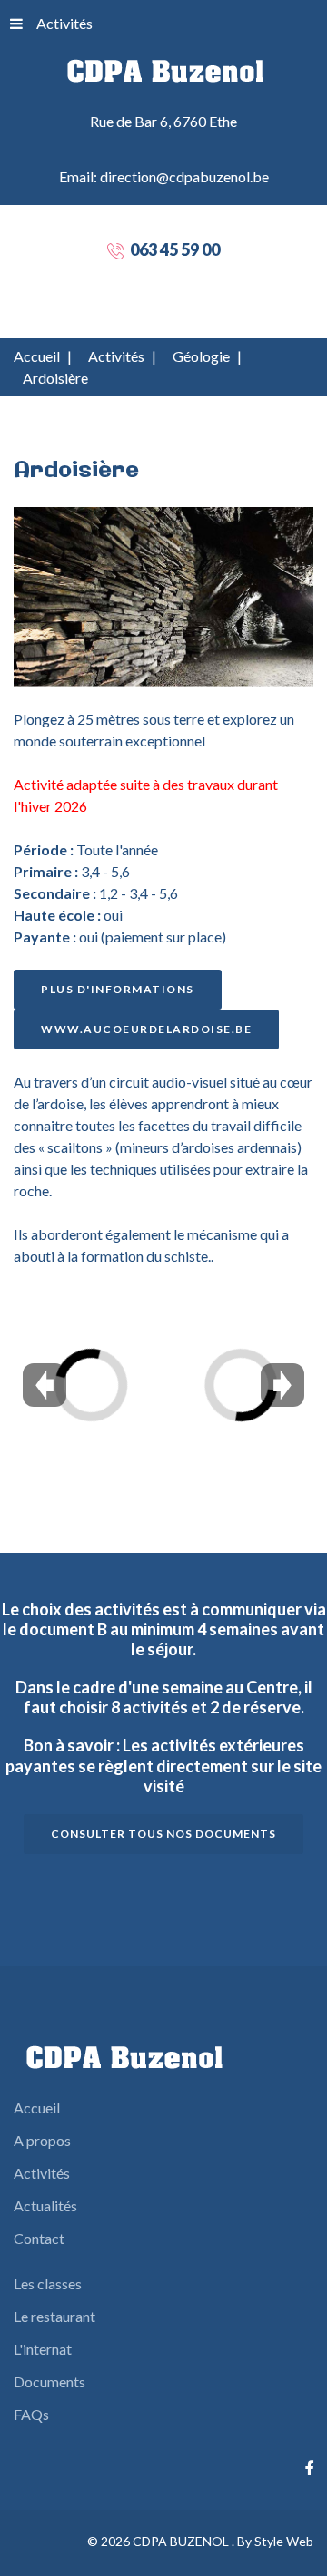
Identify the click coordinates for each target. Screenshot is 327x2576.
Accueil (37, 356)
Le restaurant (54, 2316)
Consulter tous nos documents (163, 1834)
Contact (39, 2238)
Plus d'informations (118, 989)
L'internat (43, 2349)
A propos (42, 2140)
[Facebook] (309, 2469)
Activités (64, 23)
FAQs (31, 2414)
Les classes (48, 2283)
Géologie (201, 356)
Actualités (45, 2205)
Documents (50, 2381)
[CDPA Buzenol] (164, 70)
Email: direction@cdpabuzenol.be (164, 176)
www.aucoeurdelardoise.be (146, 1029)
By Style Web (275, 2541)
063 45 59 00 (175, 249)
